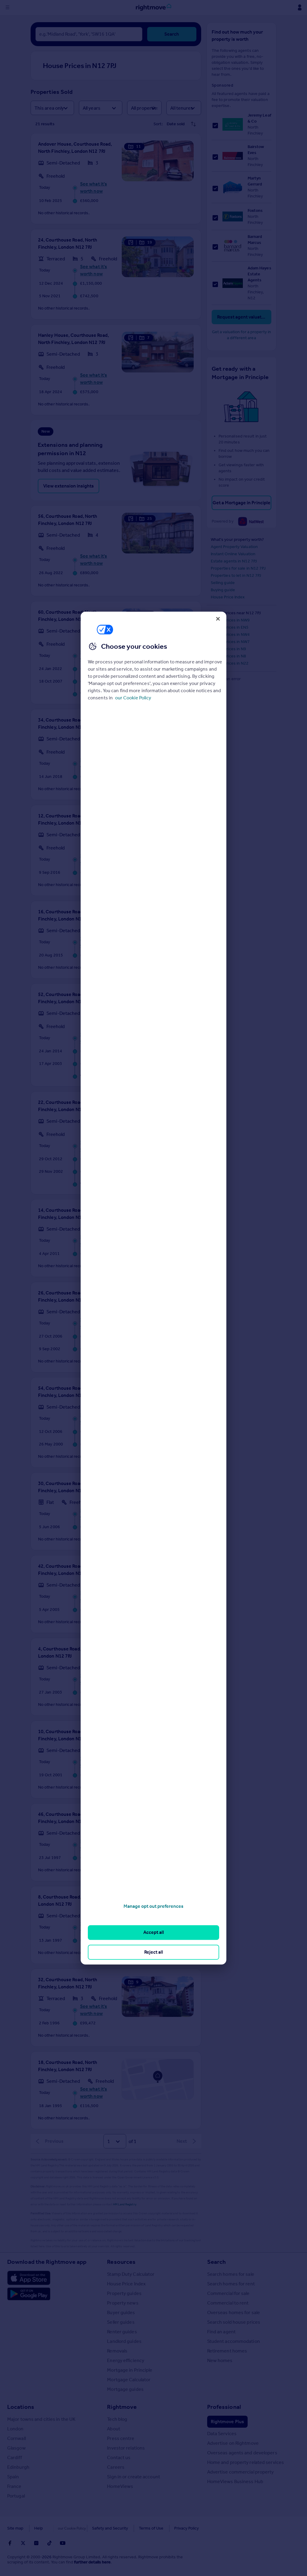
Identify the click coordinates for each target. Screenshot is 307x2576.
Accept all (154, 1933)
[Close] (218, 619)
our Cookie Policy (133, 698)
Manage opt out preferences (153, 1906)
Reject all (154, 1952)
